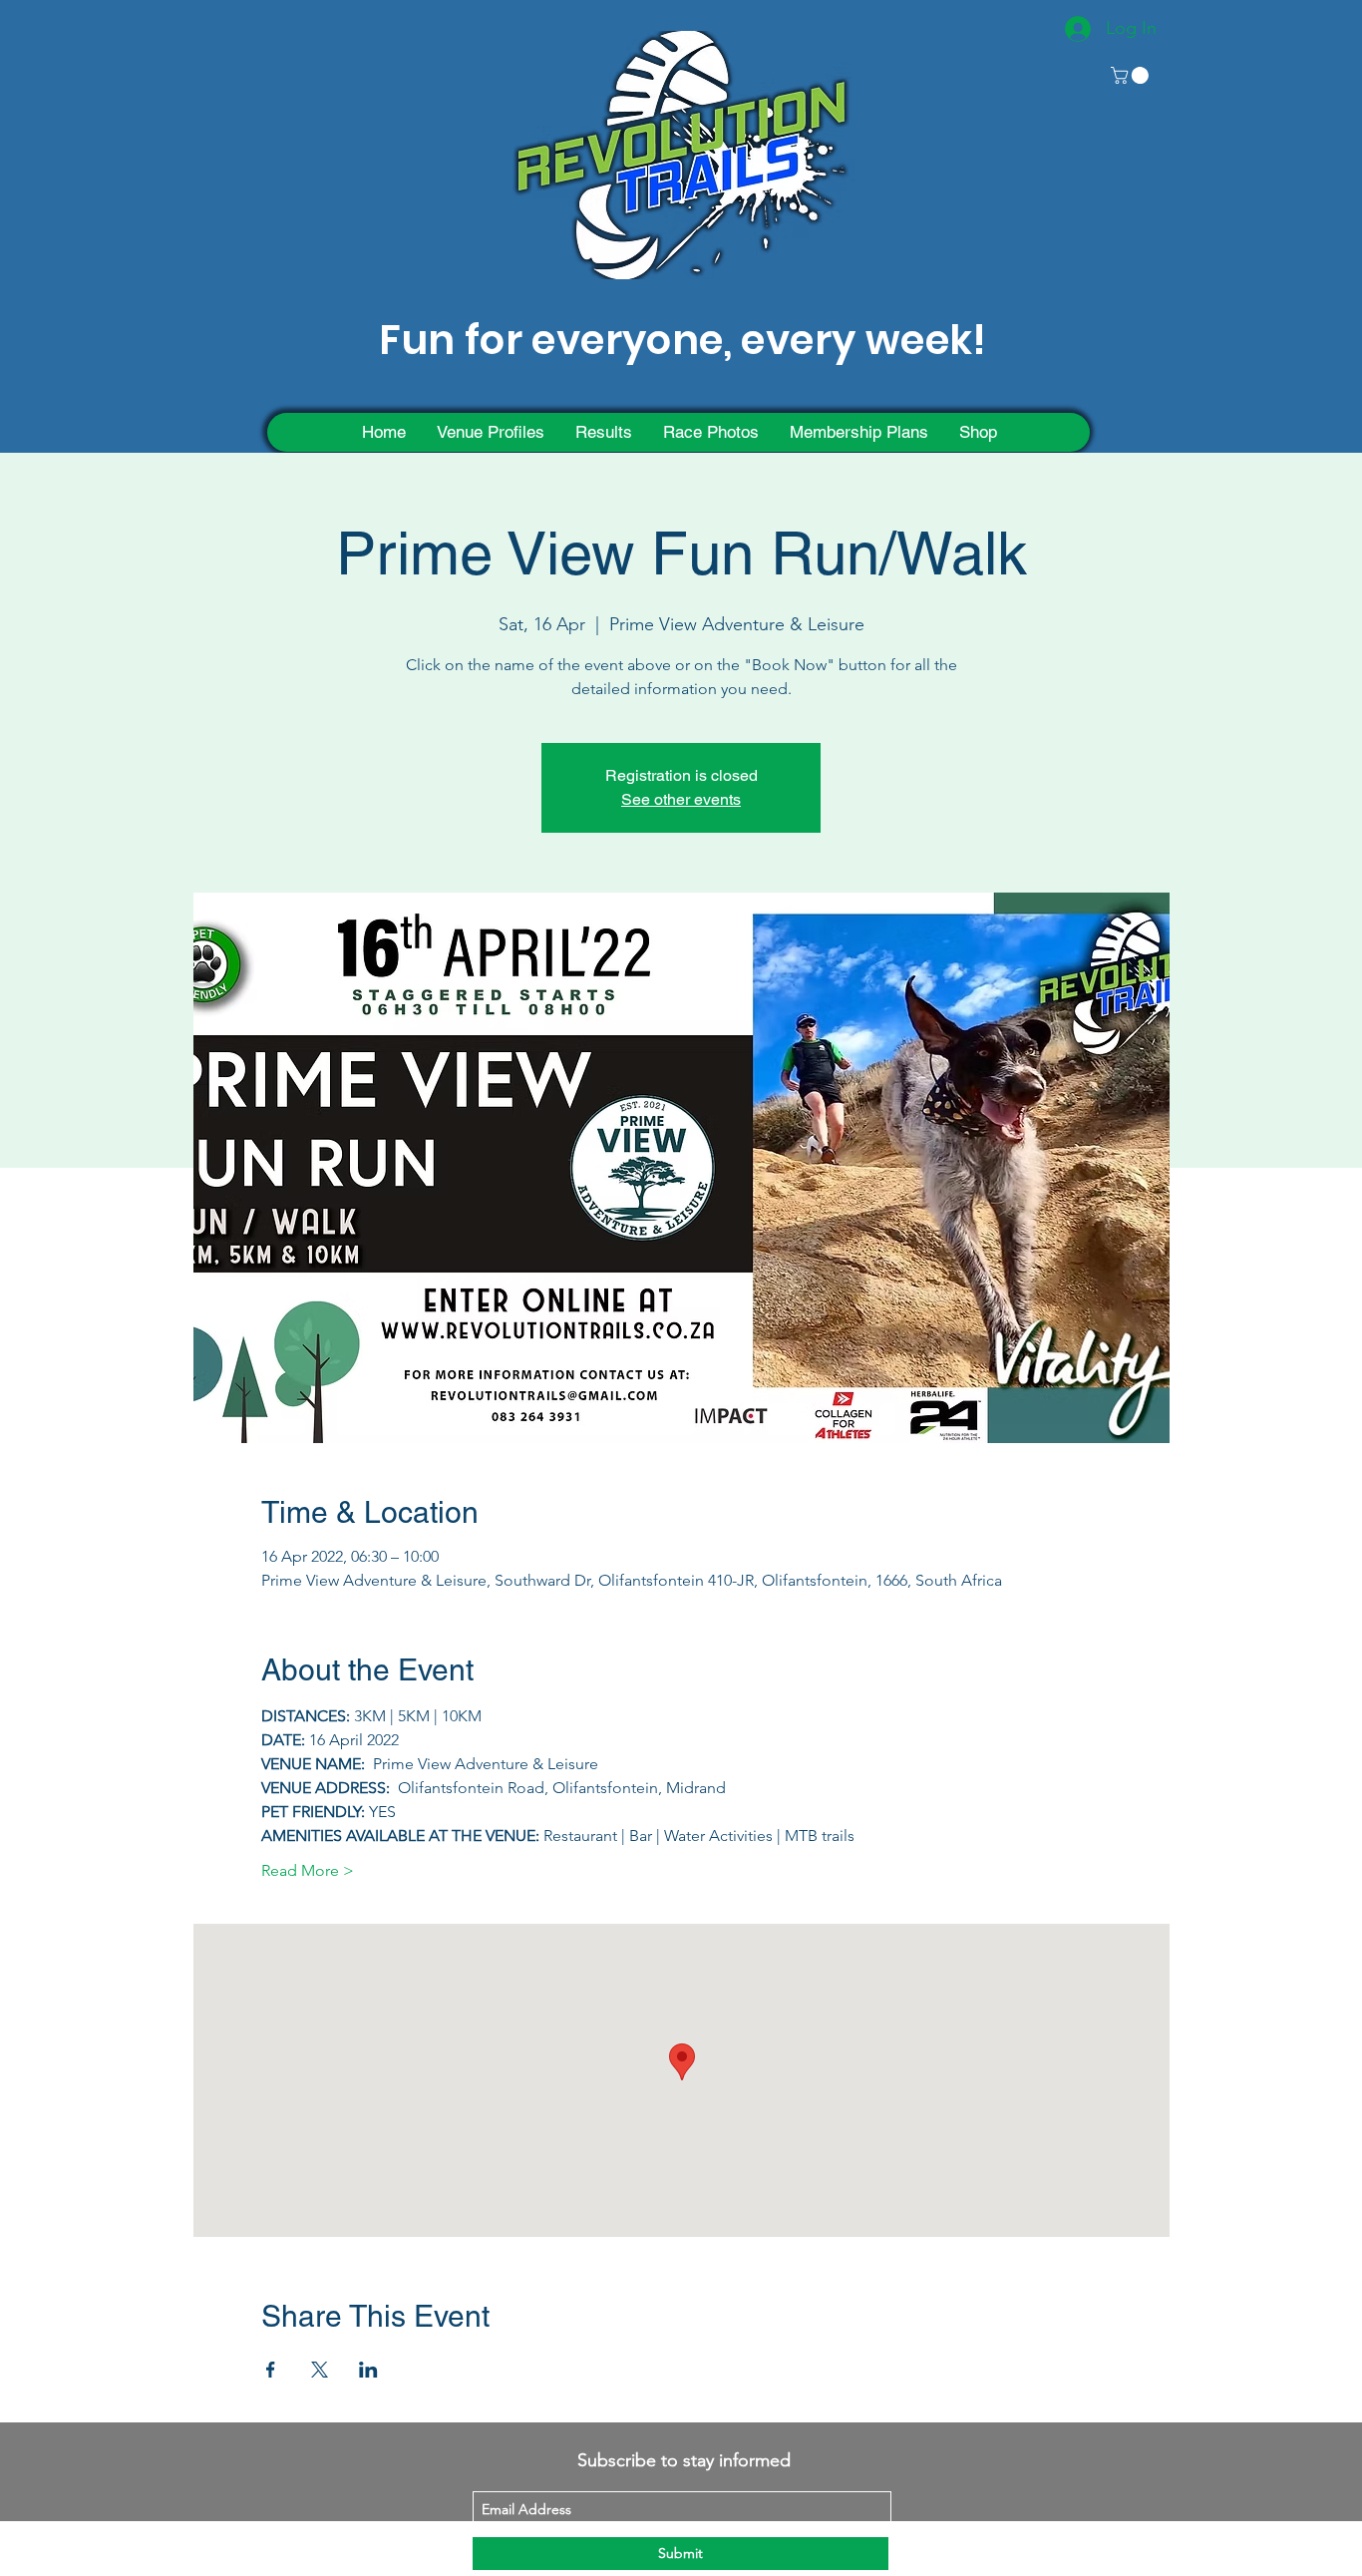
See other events (681, 799)
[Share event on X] (320, 2370)
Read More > (308, 1870)
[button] (1132, 75)
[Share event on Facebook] (271, 2370)
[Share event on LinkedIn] (368, 2370)
